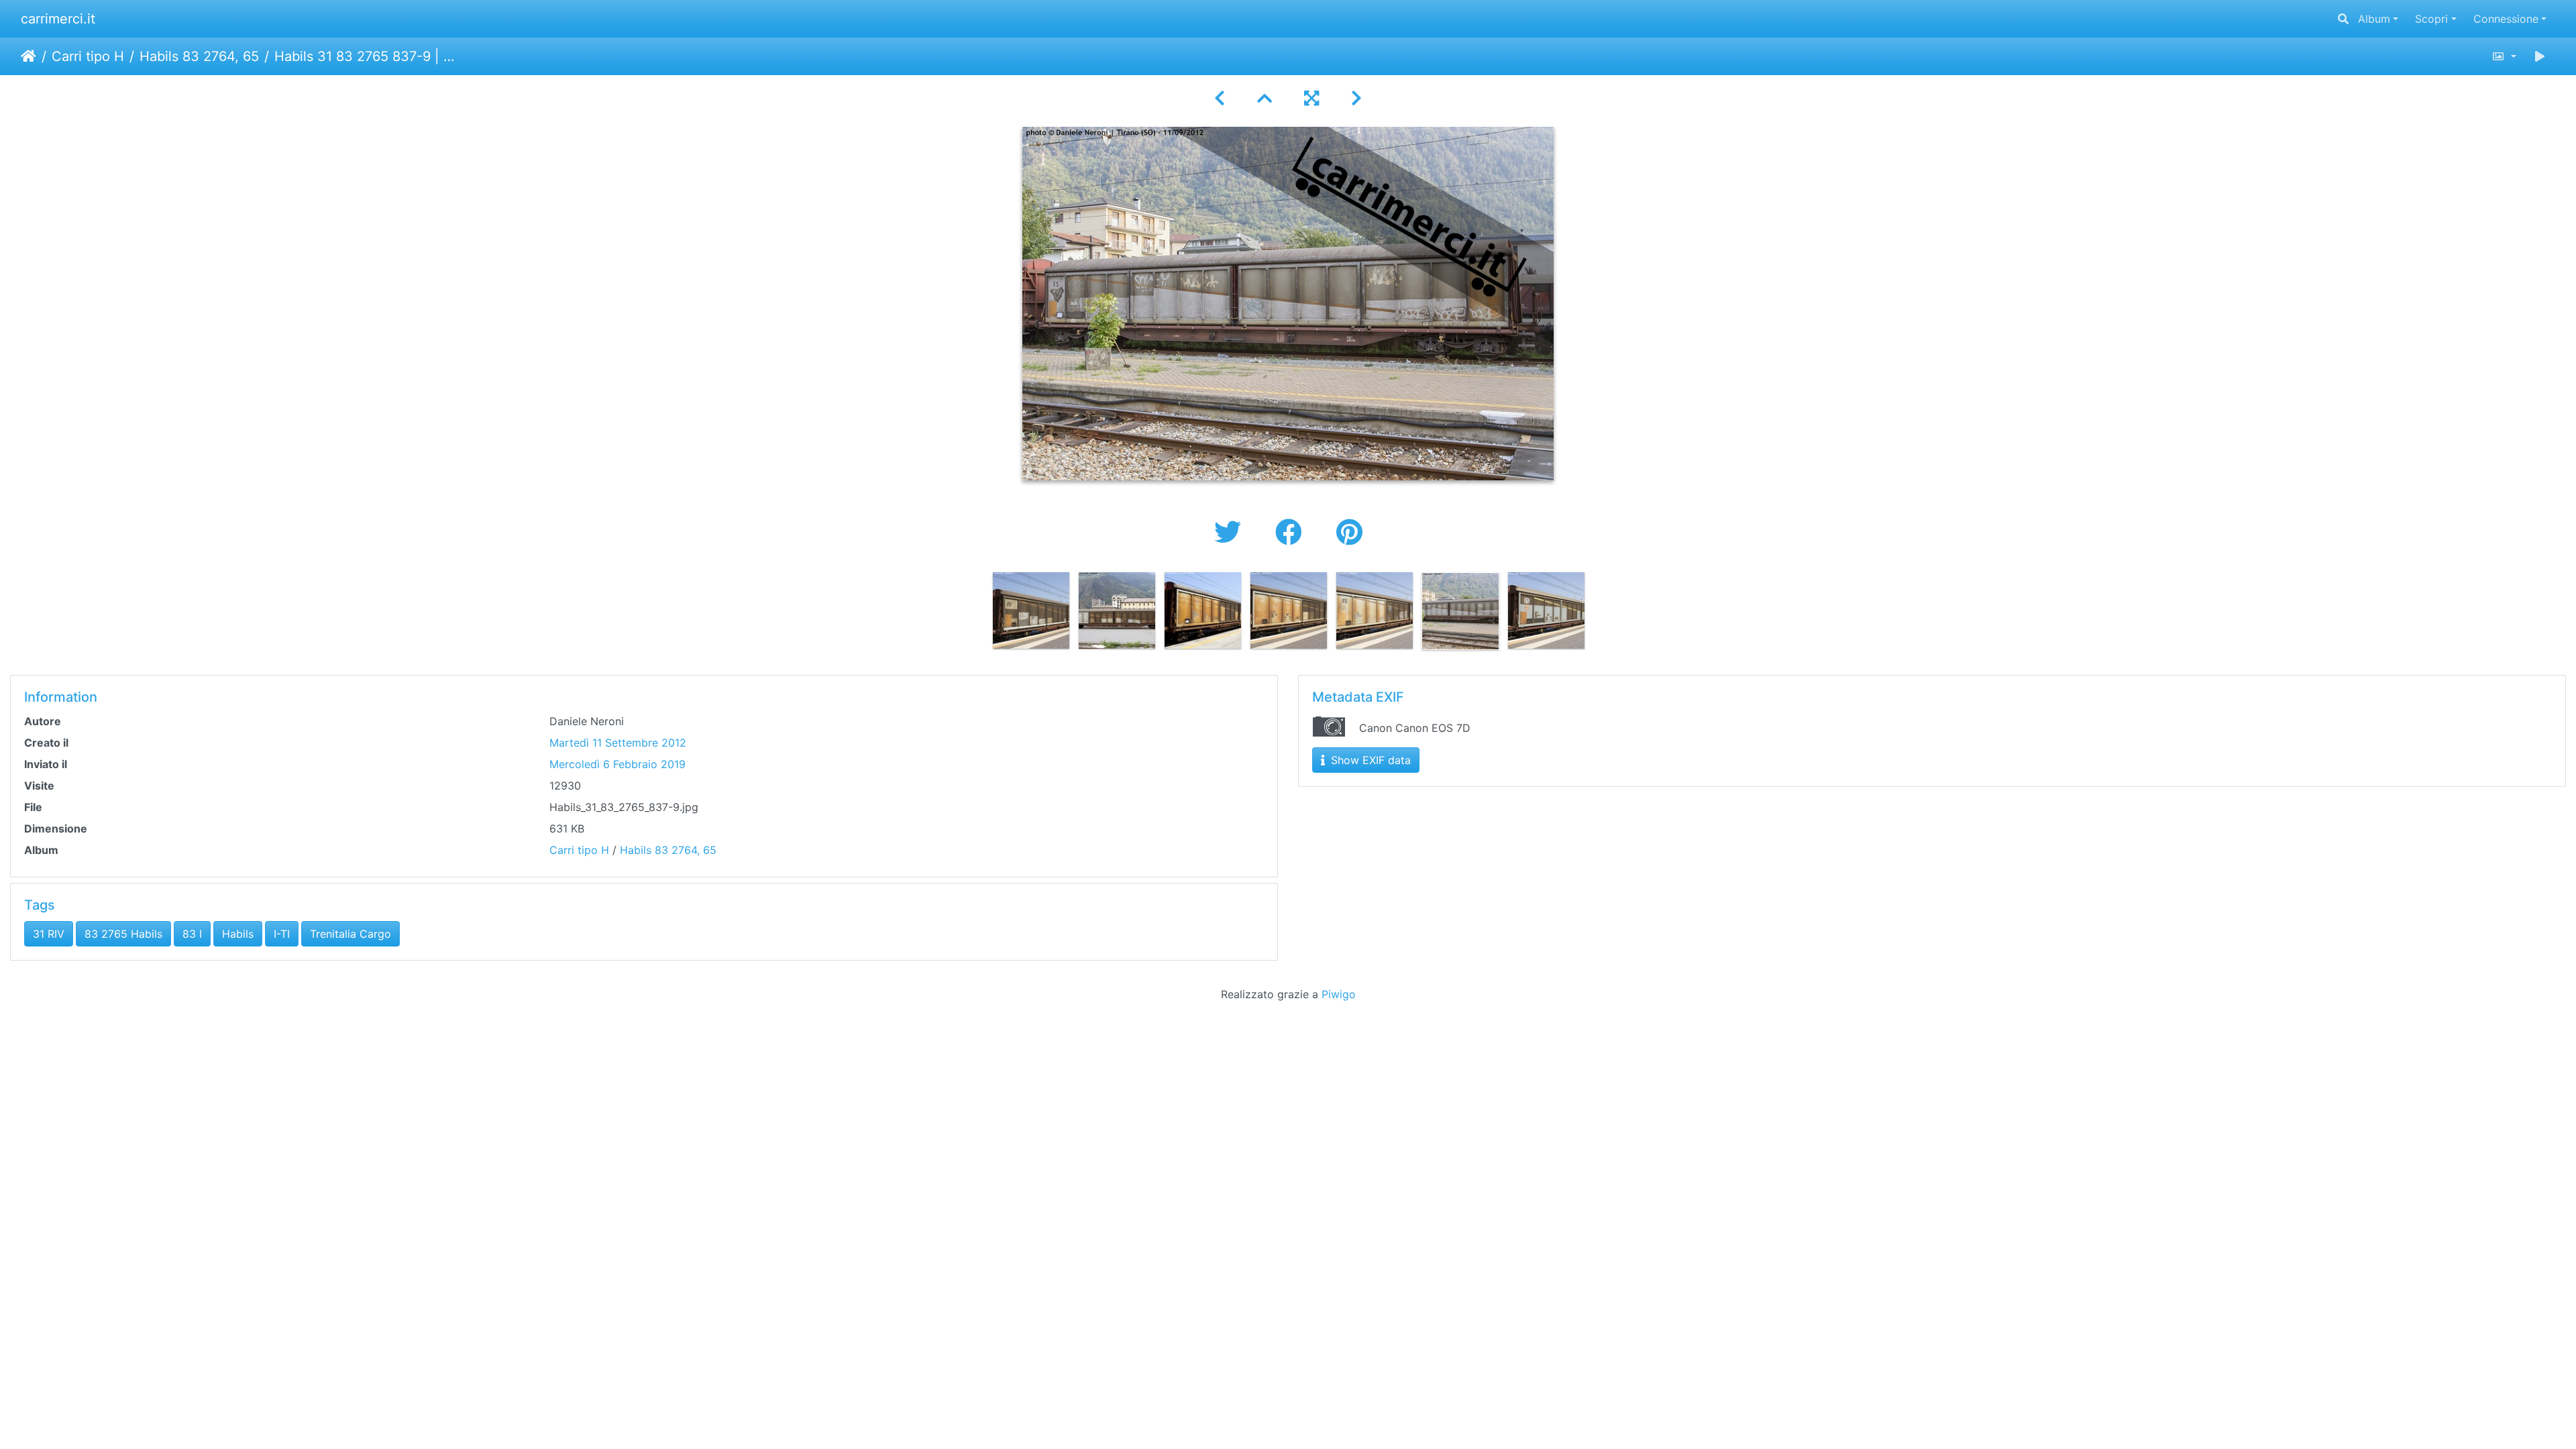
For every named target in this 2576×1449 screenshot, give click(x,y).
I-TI (282, 934)
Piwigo (1339, 994)
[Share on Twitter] (1231, 532)
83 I (192, 934)
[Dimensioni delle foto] (2504, 56)
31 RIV (49, 934)
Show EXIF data (1369, 760)
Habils (238, 934)
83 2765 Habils (123, 934)
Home (29, 56)
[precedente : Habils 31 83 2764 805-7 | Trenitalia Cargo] (1220, 98)
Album (2374, 19)
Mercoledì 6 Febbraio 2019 (618, 764)
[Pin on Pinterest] (1349, 532)
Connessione (2506, 19)
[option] (1031, 610)
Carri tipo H (88, 56)
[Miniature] (1265, 98)
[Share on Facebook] (1292, 532)
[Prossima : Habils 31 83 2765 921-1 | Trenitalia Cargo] (1356, 98)
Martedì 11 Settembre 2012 (618, 743)
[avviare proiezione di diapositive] (2540, 56)
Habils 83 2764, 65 (199, 56)
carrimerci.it (58, 19)
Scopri (2431, 19)
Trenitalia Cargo (351, 934)
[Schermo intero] (1311, 98)
